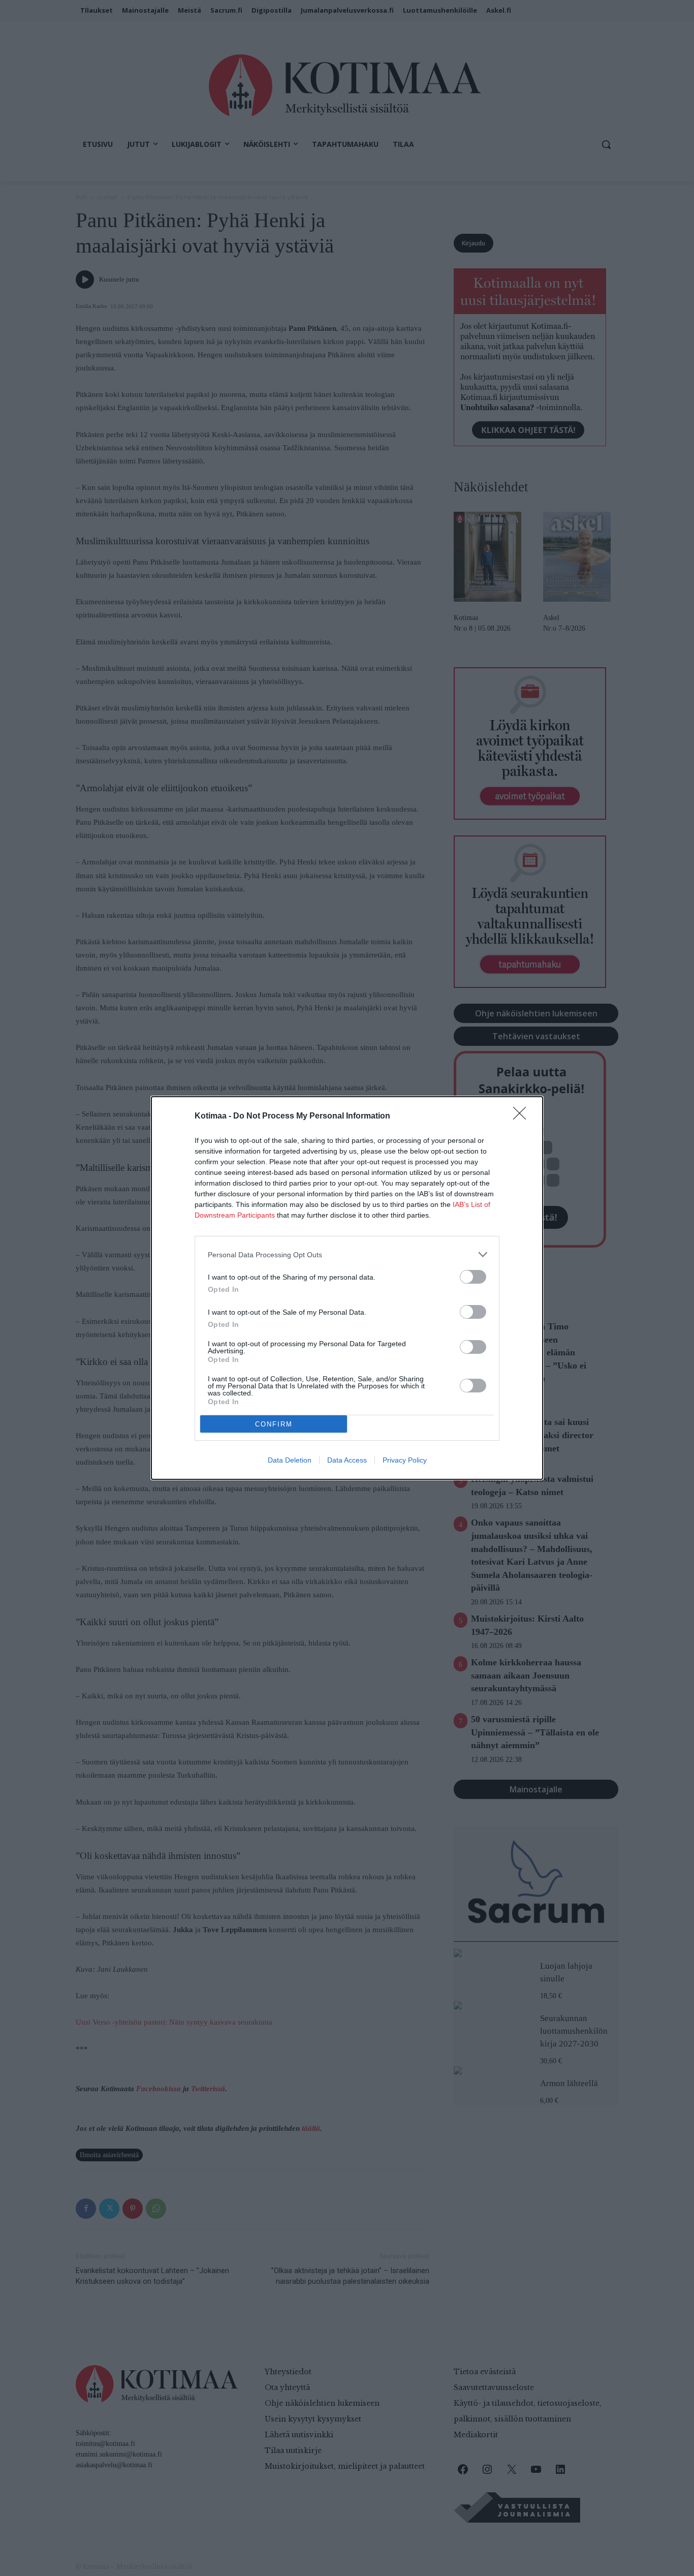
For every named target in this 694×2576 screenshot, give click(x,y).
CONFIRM (274, 1424)
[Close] (523, 1116)
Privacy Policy (405, 1460)
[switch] (473, 1277)
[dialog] (347, 1288)
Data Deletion (290, 1460)
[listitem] (347, 1254)
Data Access (347, 1460)
